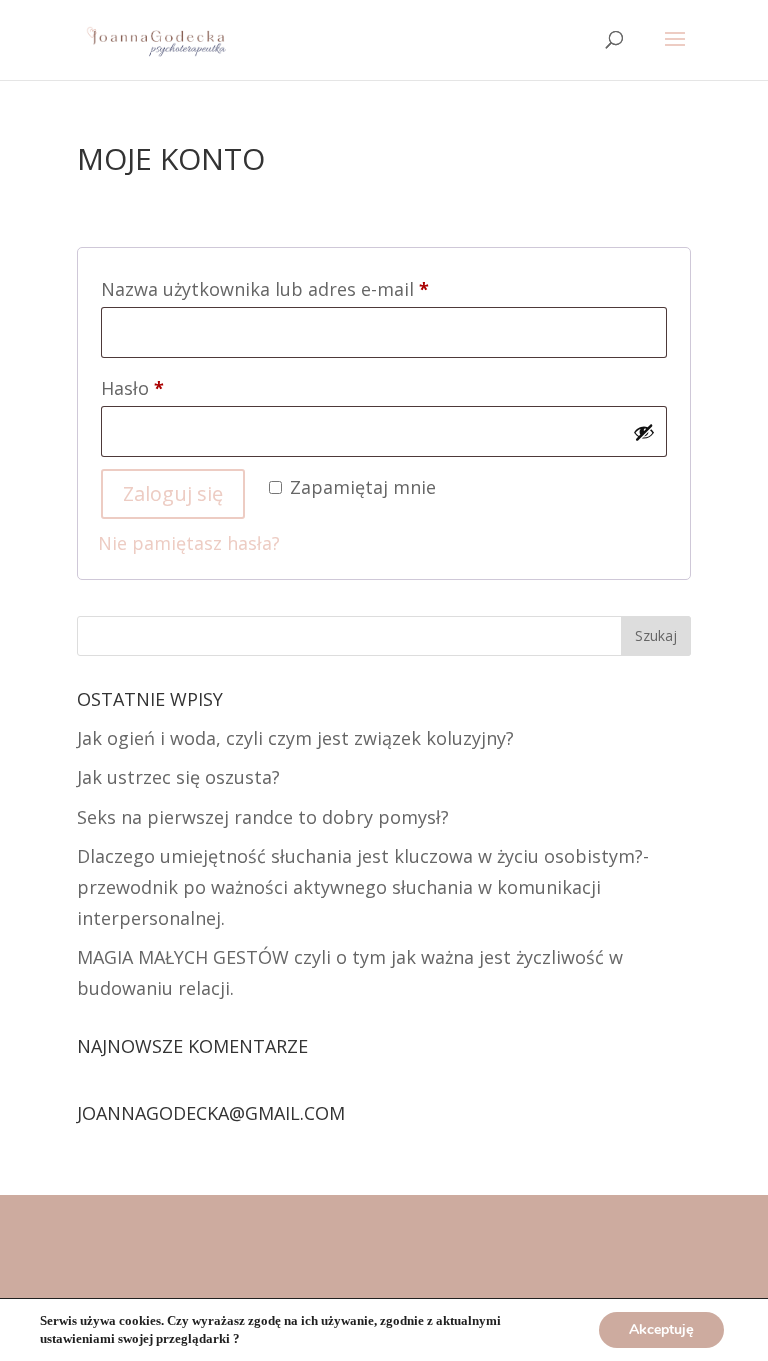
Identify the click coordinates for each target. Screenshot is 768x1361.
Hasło (179, 387)
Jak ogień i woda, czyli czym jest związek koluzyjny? (295, 738)
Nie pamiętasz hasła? (189, 543)
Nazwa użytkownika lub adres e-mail (312, 288)
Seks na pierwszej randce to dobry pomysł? (263, 817)
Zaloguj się (173, 493)
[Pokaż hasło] (644, 432)
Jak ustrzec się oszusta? (178, 777)
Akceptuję (661, 1329)
